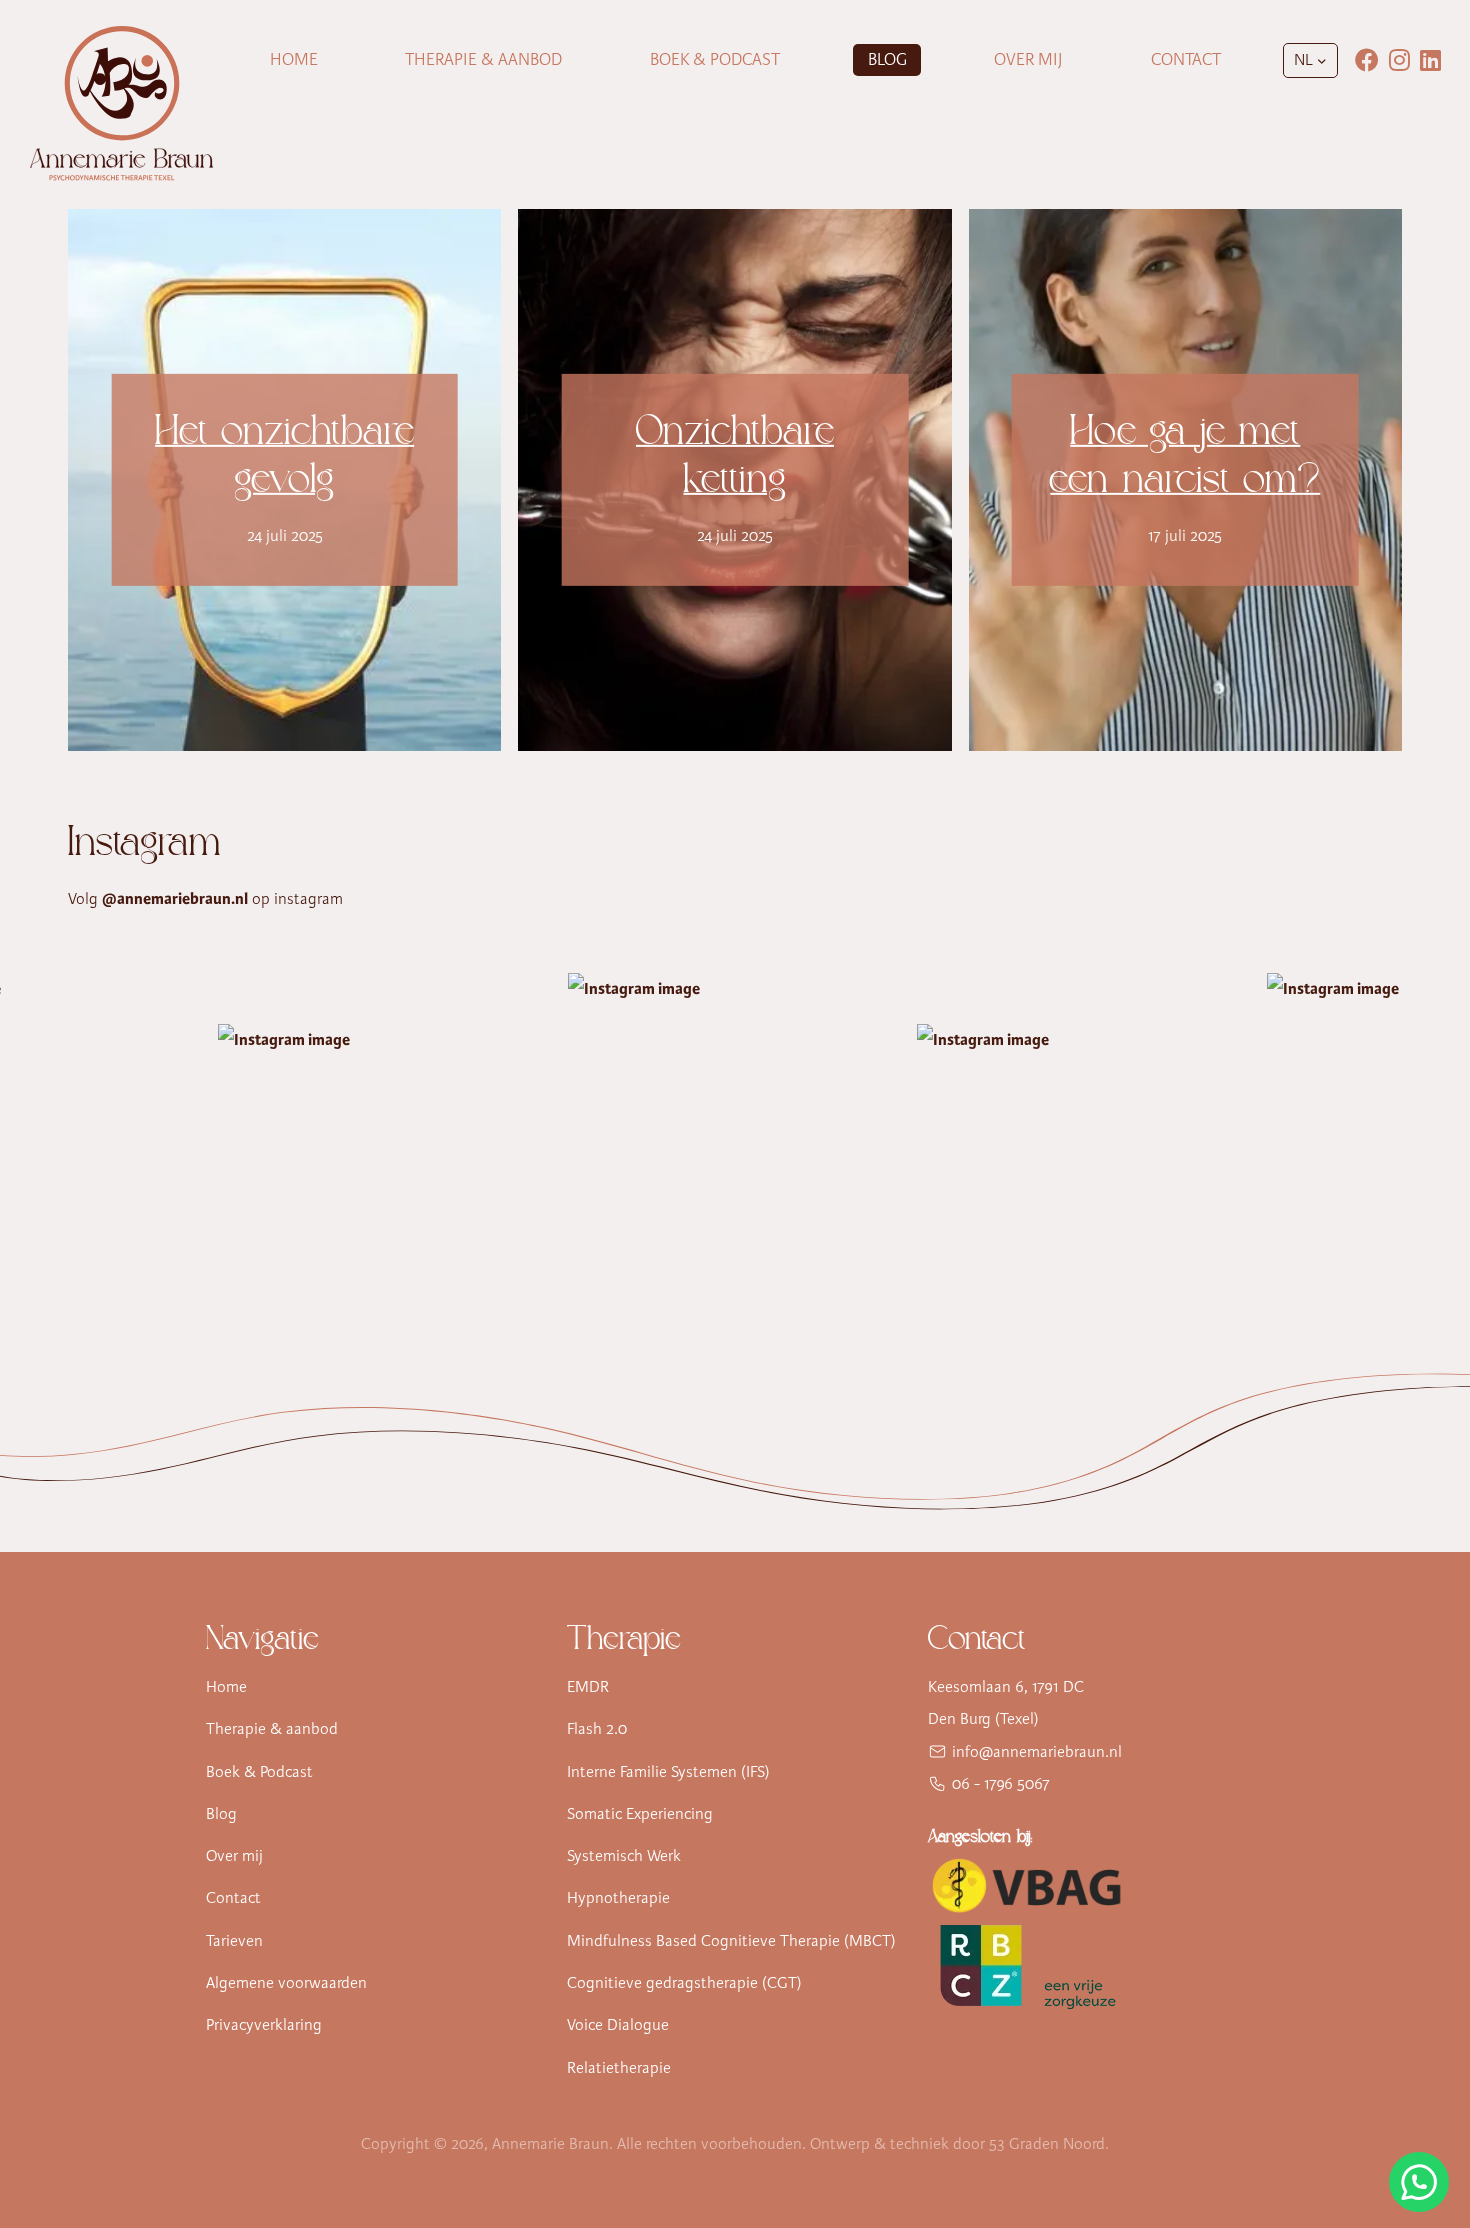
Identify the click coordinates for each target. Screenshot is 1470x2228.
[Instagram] (1399, 60)
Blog (887, 59)
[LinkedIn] (1430, 60)
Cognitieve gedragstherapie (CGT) (684, 1983)
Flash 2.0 (597, 1729)
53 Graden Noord (1047, 2144)
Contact (1186, 59)
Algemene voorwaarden (286, 1983)
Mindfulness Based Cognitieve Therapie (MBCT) (731, 1941)
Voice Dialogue (618, 2025)
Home (294, 59)
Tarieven (234, 1941)
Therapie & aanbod (272, 1729)
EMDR (588, 1687)
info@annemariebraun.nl (1037, 1752)
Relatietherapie (619, 2068)
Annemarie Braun (550, 2144)
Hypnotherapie (618, 1898)
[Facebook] (1367, 60)
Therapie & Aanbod (483, 59)
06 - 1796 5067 (1001, 1784)
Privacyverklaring (264, 2025)
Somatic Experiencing (640, 1814)
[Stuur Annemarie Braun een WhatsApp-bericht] (1419, 2182)
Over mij (1028, 59)
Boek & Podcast (715, 59)
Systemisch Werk (624, 1856)
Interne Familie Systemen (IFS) (668, 1772)
